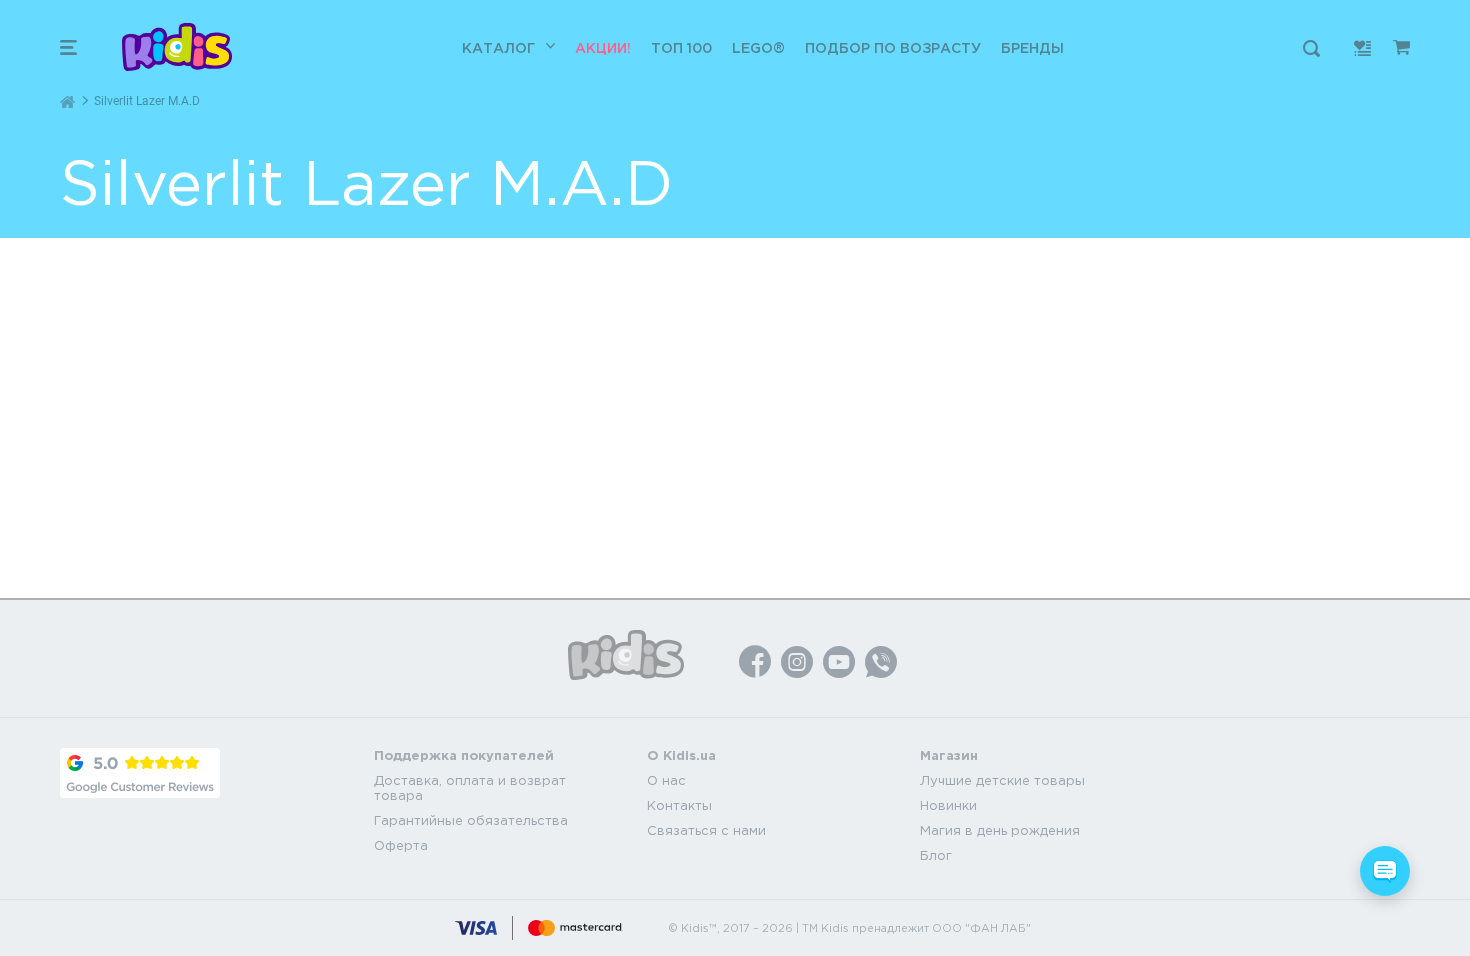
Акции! (603, 47)
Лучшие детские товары (1002, 780)
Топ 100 (681, 47)
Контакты (679, 805)
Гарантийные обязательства (471, 820)
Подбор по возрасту (893, 47)
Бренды (1032, 47)
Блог (936, 855)
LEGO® (758, 47)
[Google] (140, 773)
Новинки (948, 805)
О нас (666, 780)
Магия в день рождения (1000, 830)
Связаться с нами (706, 830)
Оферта (401, 845)
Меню (68, 47)
